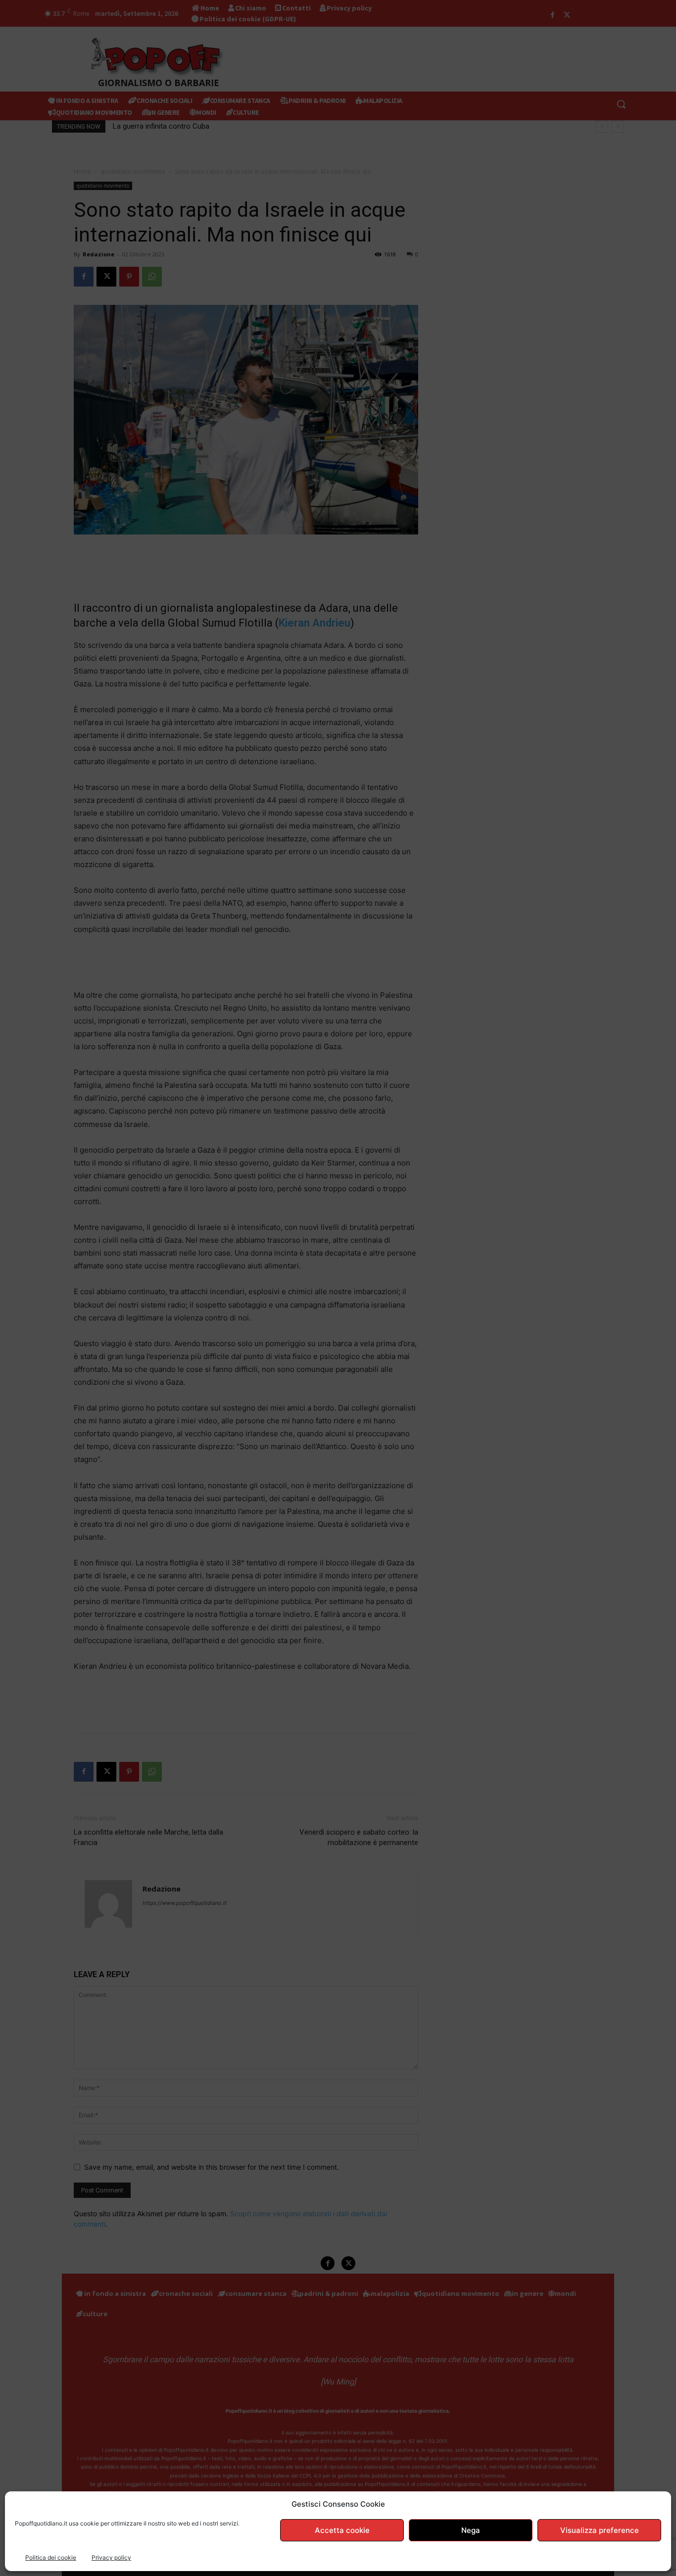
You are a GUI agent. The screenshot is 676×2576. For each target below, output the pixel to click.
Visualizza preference (600, 2530)
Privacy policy (111, 2557)
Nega (471, 2530)
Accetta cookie (342, 2530)
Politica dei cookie (51, 2557)
